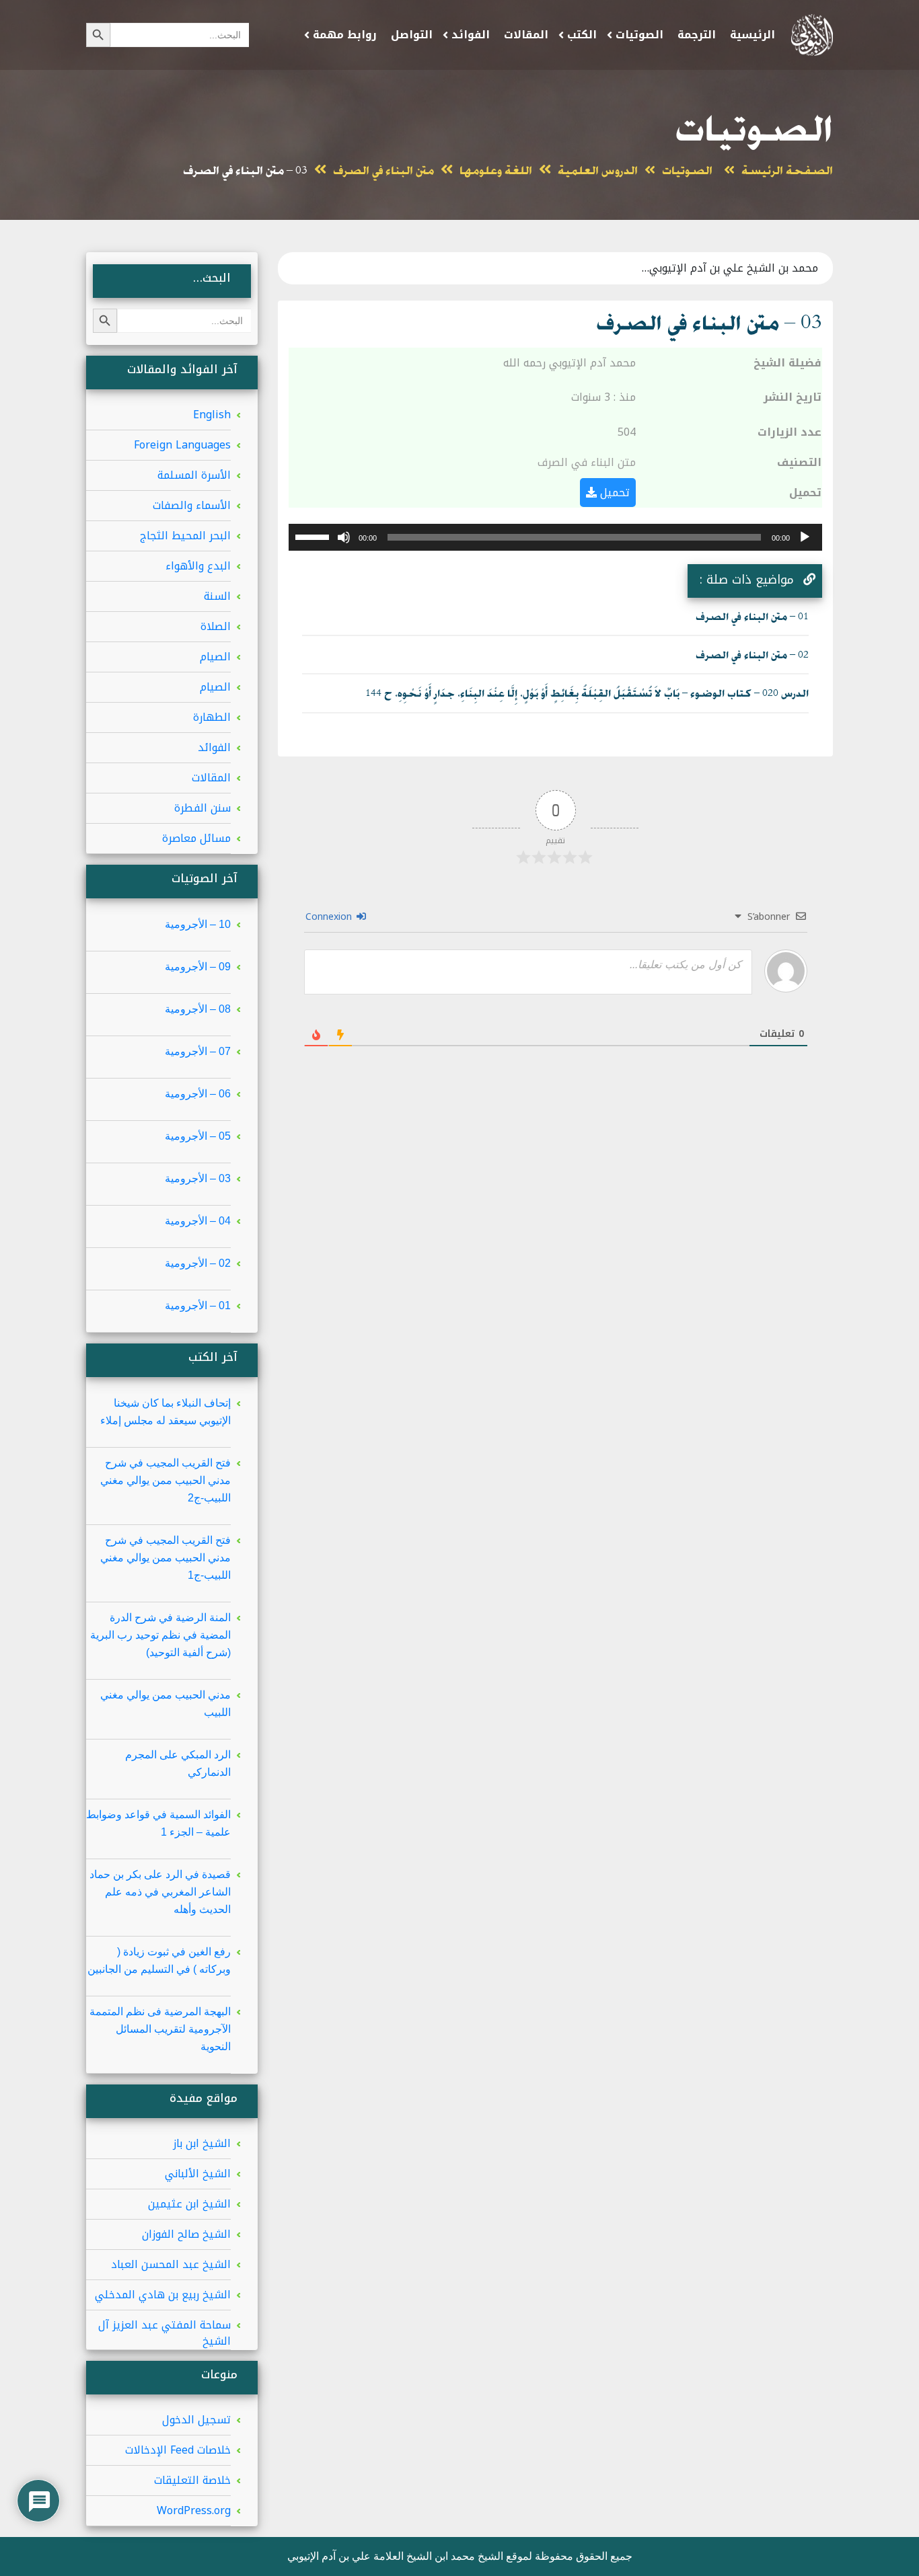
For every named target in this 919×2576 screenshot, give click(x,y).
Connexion (330, 917)
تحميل (613, 493)
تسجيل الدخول (196, 2420)
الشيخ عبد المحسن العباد (171, 2264)
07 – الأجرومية (198, 1051)
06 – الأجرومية (198, 1094)
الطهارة (212, 717)
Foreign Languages (182, 445)
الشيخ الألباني (198, 2174)
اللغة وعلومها (496, 171)
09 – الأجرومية (198, 967)
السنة (217, 596)
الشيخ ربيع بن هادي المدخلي (163, 2295)
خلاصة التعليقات (192, 2480)
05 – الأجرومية (198, 1136)
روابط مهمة (345, 35)
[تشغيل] (805, 537)
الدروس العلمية (598, 171)
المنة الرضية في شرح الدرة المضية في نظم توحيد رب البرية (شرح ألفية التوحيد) (160, 1635)
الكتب (582, 35)
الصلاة (216, 626)
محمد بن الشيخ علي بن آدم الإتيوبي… (730, 268)
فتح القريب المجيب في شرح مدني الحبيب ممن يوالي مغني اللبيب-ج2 (166, 1480)
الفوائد (471, 35)
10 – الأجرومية (198, 924)
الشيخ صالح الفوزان (186, 2234)
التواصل (412, 35)
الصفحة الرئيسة (787, 171)
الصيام (215, 657)
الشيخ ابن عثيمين (189, 2204)
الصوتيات (639, 35)
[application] (555, 537)
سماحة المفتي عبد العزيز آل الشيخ (164, 2333)
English (212, 415)
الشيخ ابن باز (202, 2143)
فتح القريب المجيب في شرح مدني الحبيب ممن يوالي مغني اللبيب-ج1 (166, 1558)
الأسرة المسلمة (194, 475)
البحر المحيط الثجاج (185, 536)
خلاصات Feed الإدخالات (178, 2450)
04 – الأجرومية (198, 1221)
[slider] (314, 536)
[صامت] (344, 537)
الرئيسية (752, 35)
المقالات (526, 35)
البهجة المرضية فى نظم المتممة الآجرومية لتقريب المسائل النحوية (160, 2029)
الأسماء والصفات (192, 505)
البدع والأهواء (198, 566)
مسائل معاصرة (196, 838)
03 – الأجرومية (198, 1178)
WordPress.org (194, 2510)
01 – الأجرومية (198, 1305)
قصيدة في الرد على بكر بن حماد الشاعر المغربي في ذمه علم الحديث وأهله (160, 1892)
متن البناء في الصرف (383, 171)
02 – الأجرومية (198, 1263)
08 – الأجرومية (198, 1009)
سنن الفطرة (203, 808)
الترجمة (697, 35)
